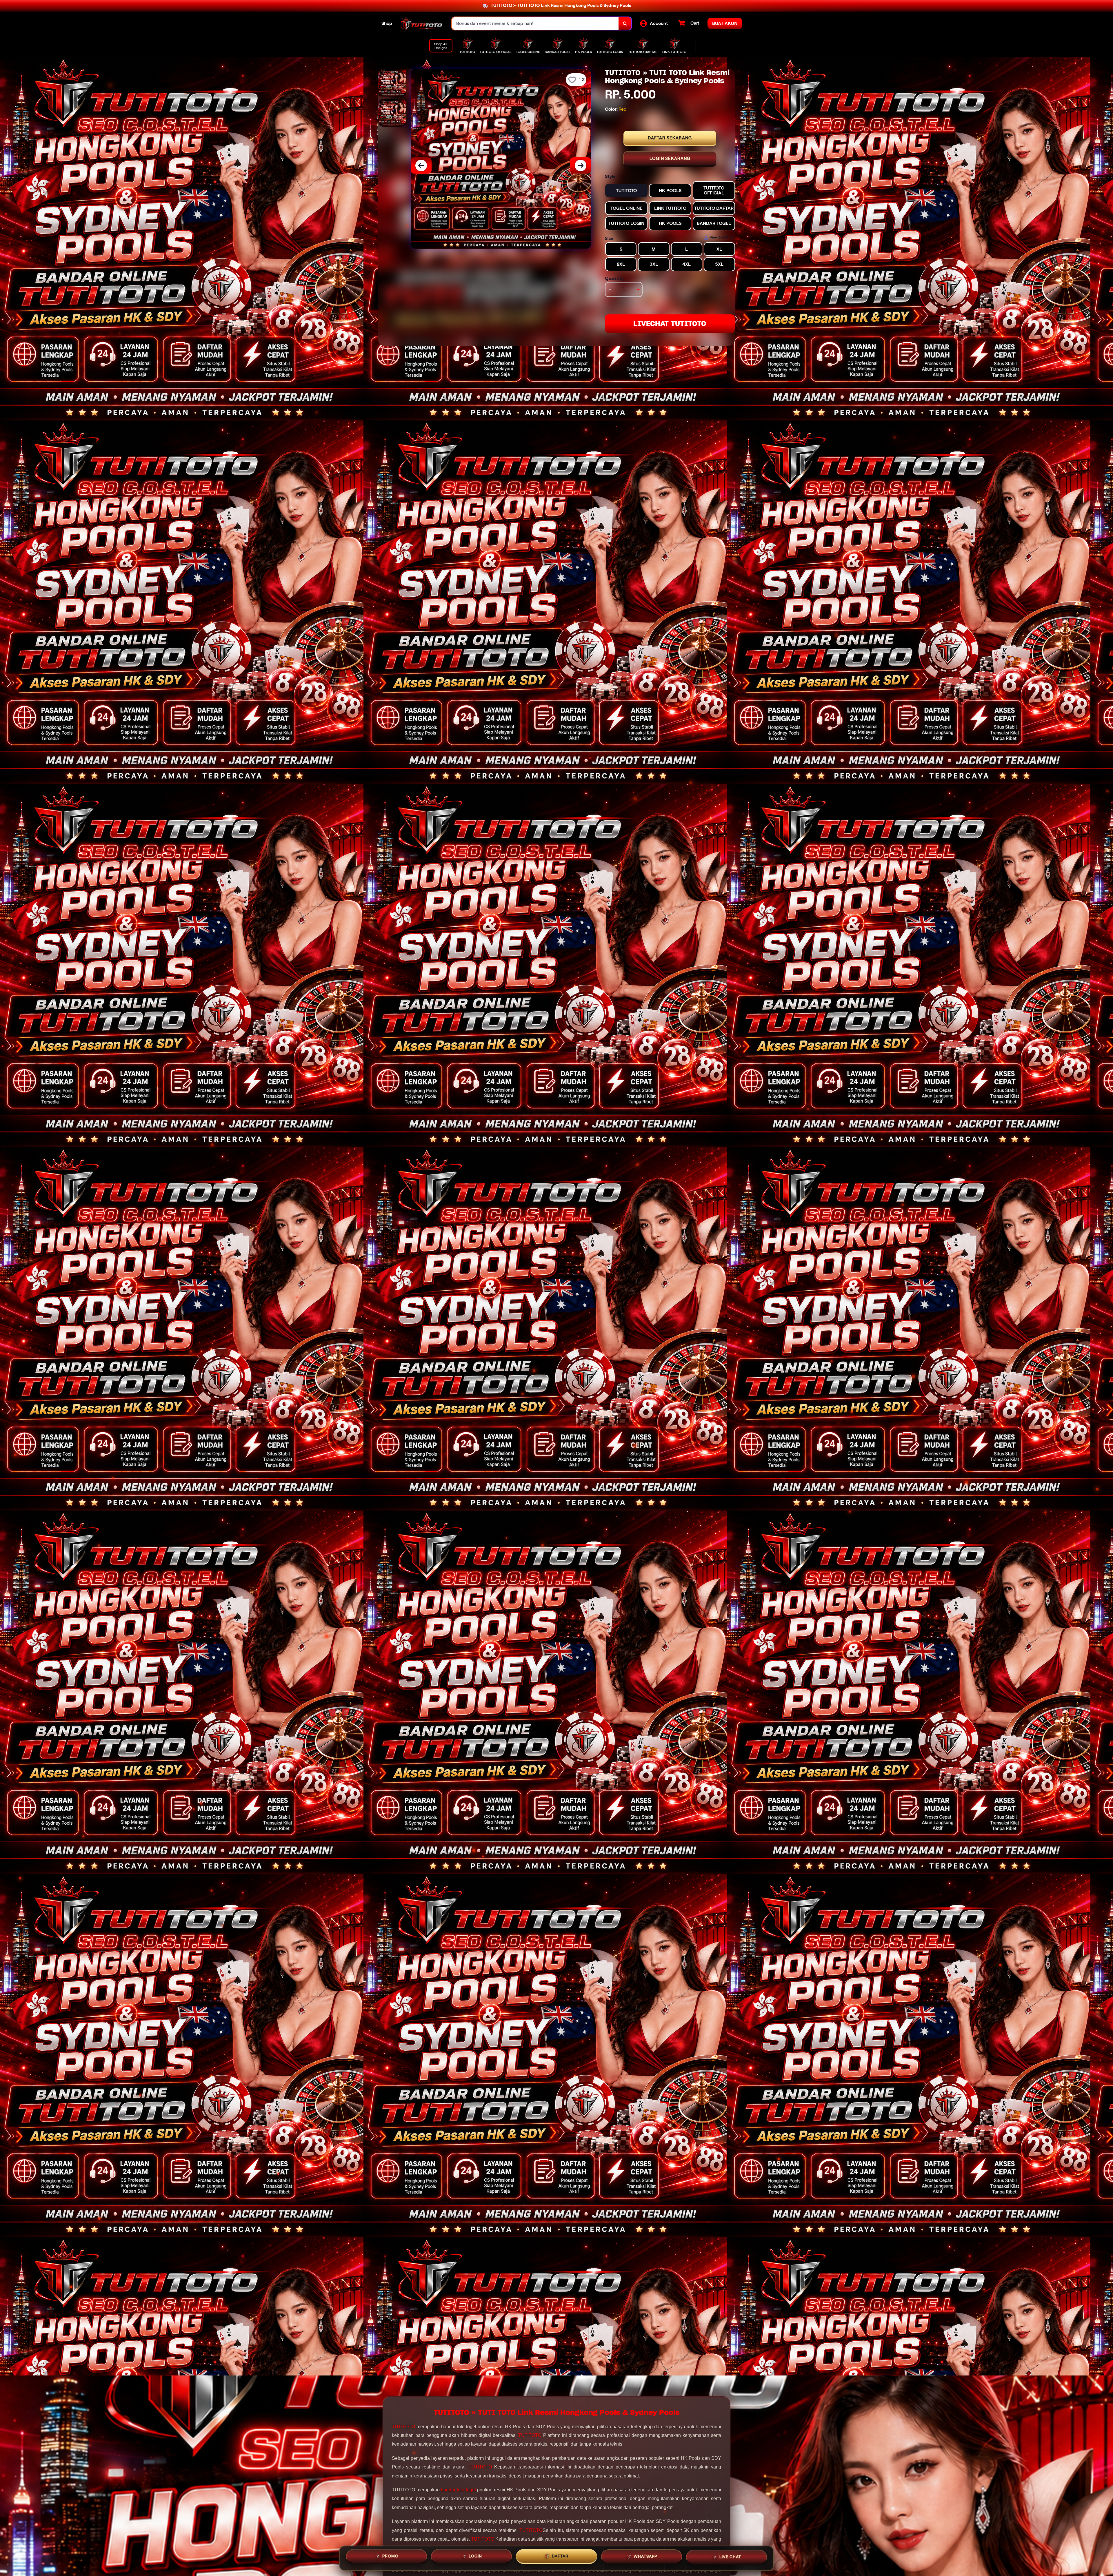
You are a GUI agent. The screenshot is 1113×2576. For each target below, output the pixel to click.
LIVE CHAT (730, 2557)
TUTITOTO (403, 2427)
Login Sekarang (670, 159)
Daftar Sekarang (670, 138)
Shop (387, 23)
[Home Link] (422, 23)
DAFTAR (560, 2558)
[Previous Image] (421, 165)
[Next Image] (581, 165)
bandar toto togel (458, 2490)
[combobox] (535, 24)
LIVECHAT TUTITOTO (670, 324)
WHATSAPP (645, 2558)
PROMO (390, 2557)
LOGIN (475, 2557)
